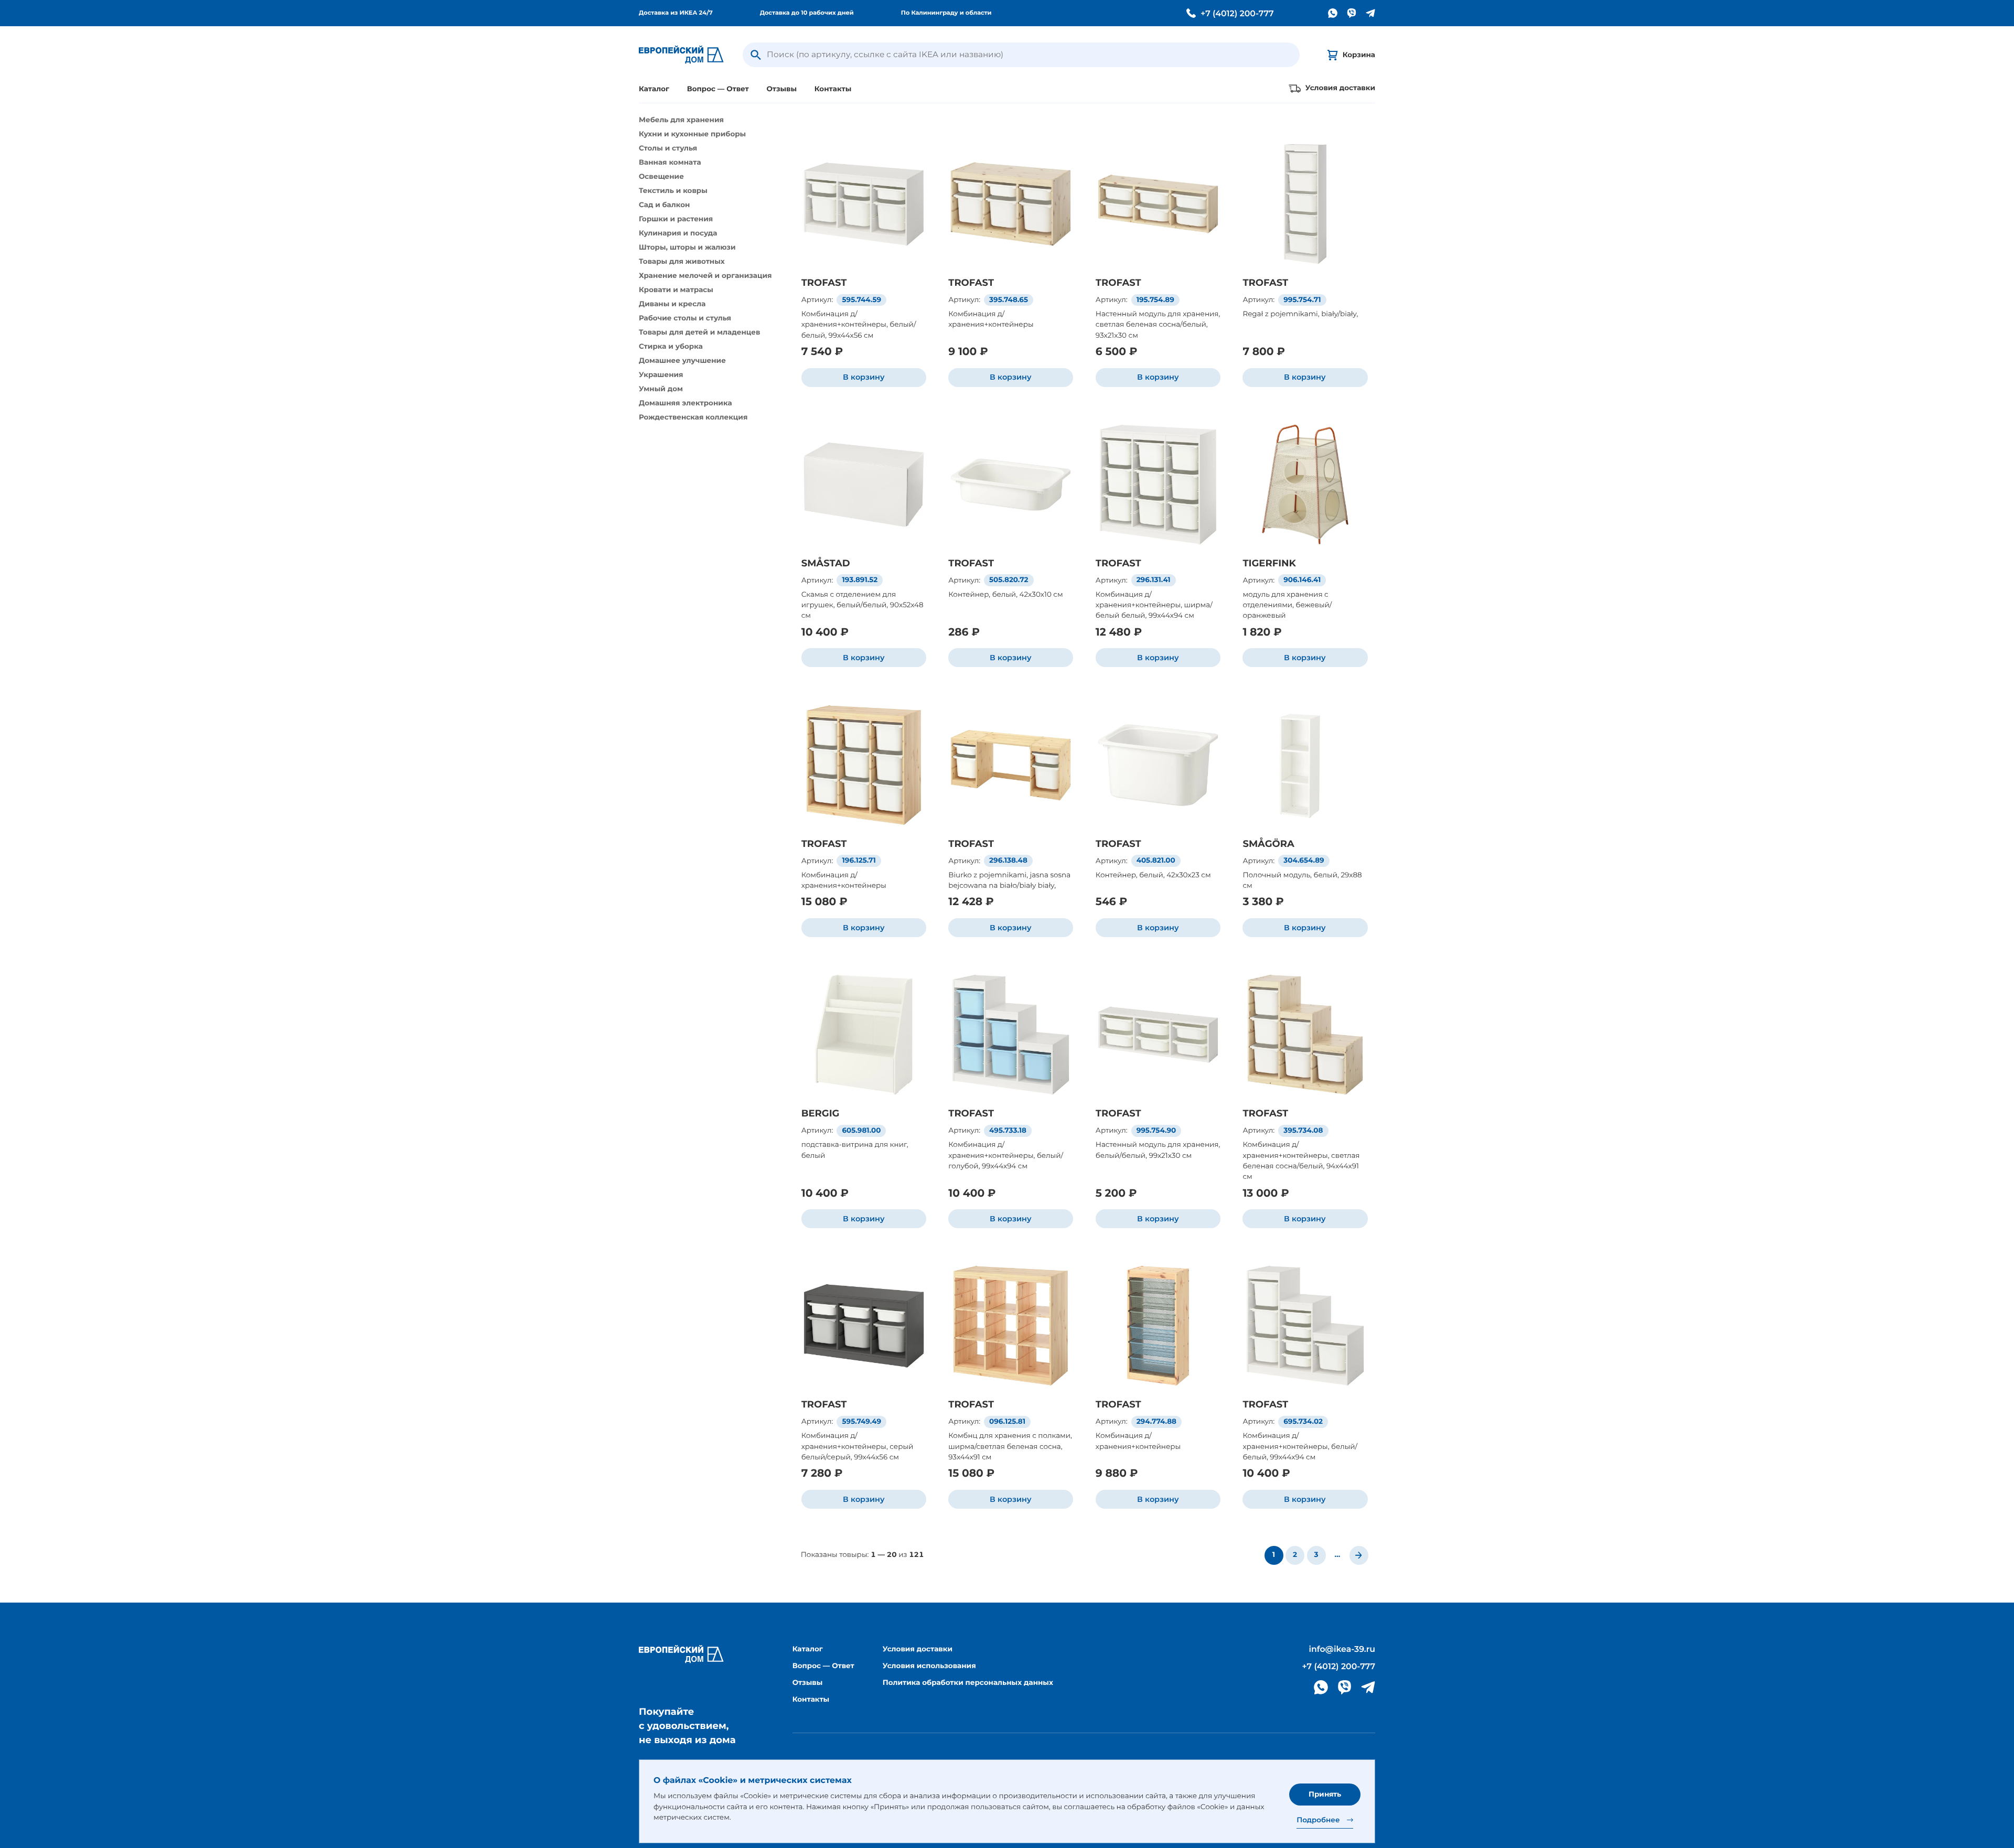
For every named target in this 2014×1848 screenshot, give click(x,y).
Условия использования (929, 1666)
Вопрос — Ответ (718, 89)
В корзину (864, 377)
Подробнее (1318, 1820)
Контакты (833, 89)
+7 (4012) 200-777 (1237, 14)
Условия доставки (918, 1649)
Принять (1325, 1794)
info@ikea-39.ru (1342, 1649)
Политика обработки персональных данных (968, 1683)
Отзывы (781, 89)
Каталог (654, 89)
